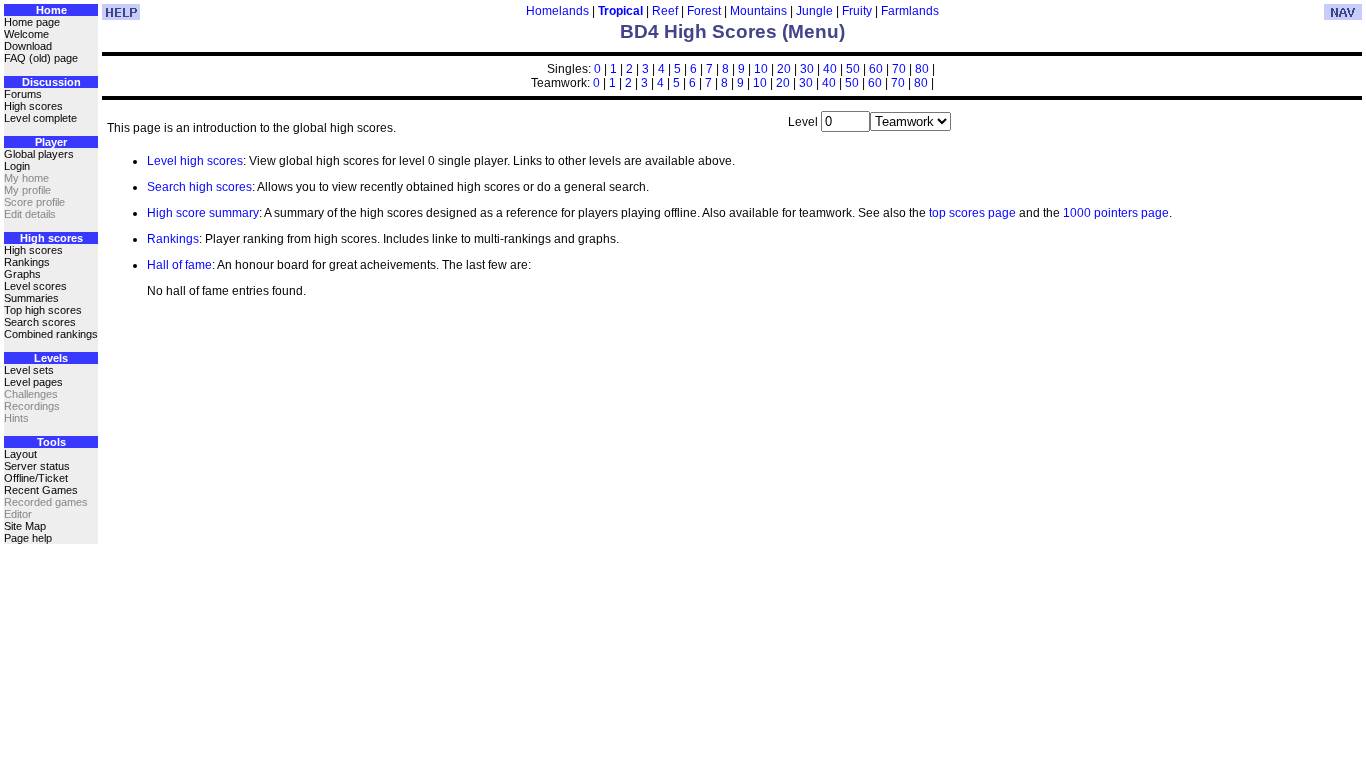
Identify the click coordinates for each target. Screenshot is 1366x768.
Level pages (33, 382)
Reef (665, 11)
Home (51, 10)
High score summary (203, 213)
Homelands (557, 11)
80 (922, 69)
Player (51, 142)
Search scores (40, 322)
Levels (51, 358)
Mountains (758, 11)
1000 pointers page (1116, 213)
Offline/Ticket (36, 478)
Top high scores (43, 310)
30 (807, 69)
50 (853, 69)
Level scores (35, 286)
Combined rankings (51, 334)
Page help (28, 538)
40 (830, 69)
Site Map (25, 526)
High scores (33, 106)
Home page (32, 22)
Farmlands (910, 11)
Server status (37, 466)
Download (28, 46)
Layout (20, 454)
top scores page (972, 213)
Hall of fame (179, 265)
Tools (51, 442)
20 (784, 69)
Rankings (27, 262)
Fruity (857, 11)
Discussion (51, 82)
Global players (39, 154)
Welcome (26, 34)
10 (761, 69)
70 (899, 69)
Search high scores (199, 187)
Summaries (31, 298)
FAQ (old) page (41, 58)
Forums (23, 94)
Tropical (620, 11)
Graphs (22, 274)
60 (876, 69)
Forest (704, 11)
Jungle (814, 11)
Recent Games (41, 490)
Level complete (40, 118)
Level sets (29, 370)
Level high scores (195, 161)
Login (17, 166)
